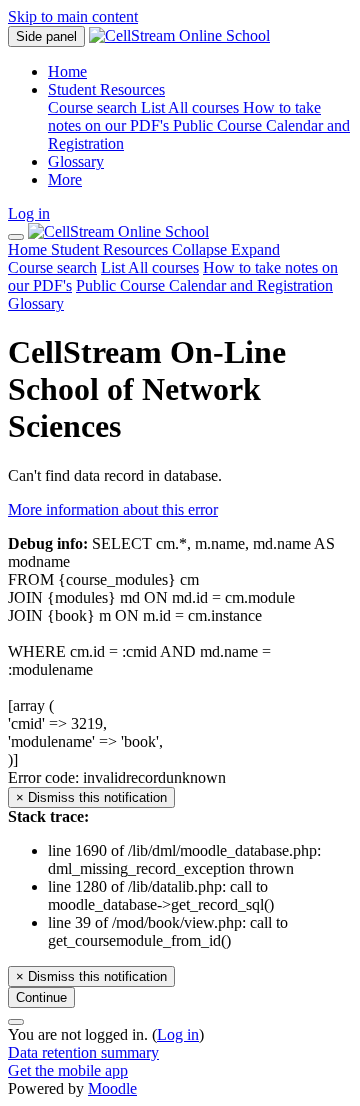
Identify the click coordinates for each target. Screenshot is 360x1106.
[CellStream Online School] (118, 231)
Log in (29, 213)
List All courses (150, 267)
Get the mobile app (68, 1070)
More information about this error (113, 509)
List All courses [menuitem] (192, 107)
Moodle (112, 1088)
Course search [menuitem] (94, 107)
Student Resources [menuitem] (106, 89)
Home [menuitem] (67, 71)
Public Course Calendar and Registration (204, 285)
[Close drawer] (16, 237)
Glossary (36, 303)
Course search (52, 267)
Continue (41, 997)
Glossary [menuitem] (76, 161)
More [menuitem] (65, 179)
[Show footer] (16, 1022)
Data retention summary (83, 1052)
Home (29, 249)
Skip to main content (73, 16)
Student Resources (165, 249)
